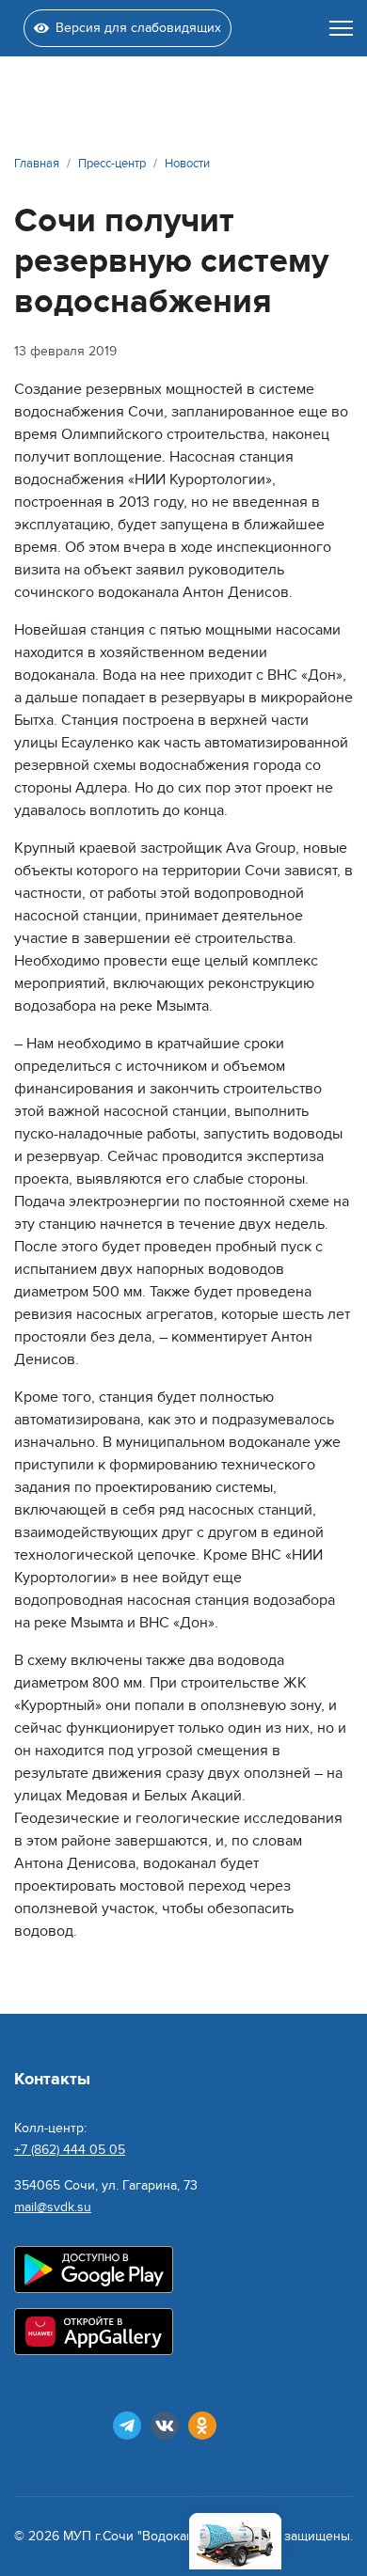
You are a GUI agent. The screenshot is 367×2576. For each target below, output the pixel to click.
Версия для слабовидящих (138, 28)
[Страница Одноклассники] (202, 2426)
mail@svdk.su (53, 2207)
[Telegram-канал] (127, 2426)
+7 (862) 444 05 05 (70, 2150)
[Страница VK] (165, 2426)
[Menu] (341, 28)
